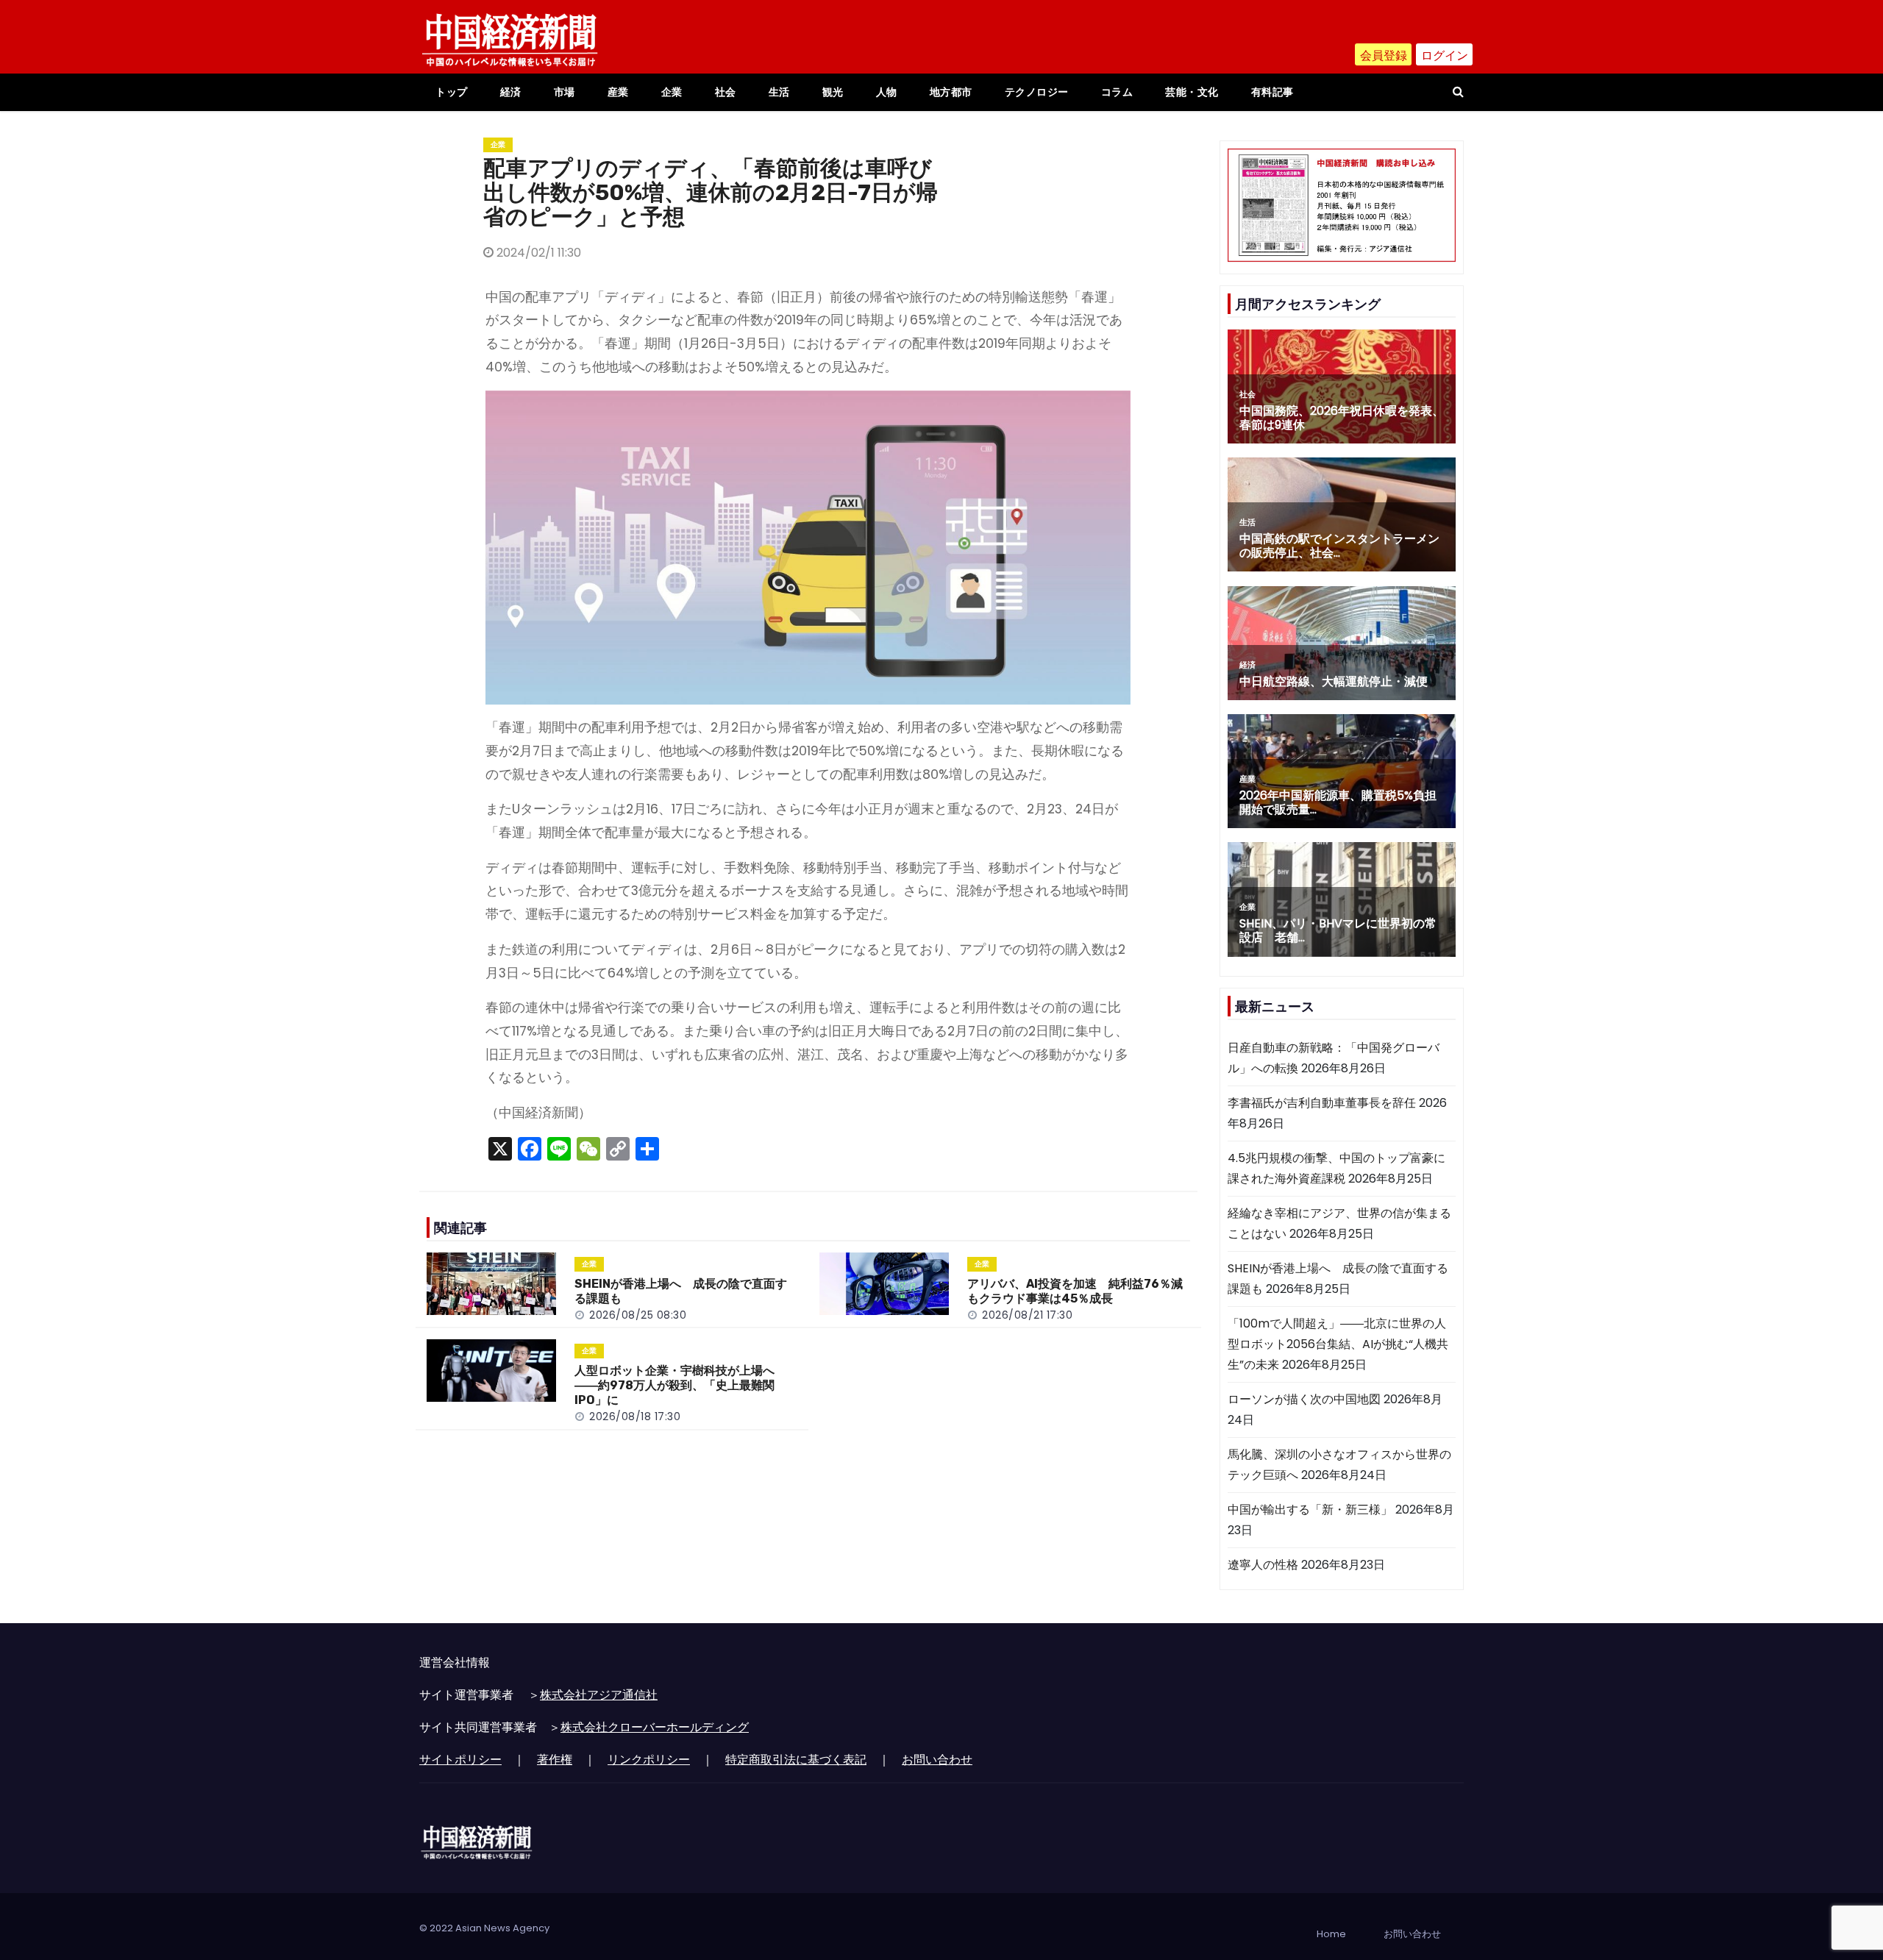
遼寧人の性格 (1263, 1565)
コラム (1117, 92)
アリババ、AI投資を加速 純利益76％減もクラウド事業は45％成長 (1075, 1291)
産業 (618, 92)
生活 (779, 92)
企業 (672, 92)
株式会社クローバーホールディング (655, 1727)
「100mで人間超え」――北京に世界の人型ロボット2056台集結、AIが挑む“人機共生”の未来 (1338, 1344)
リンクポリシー (649, 1760)
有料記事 (1272, 92)
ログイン (1445, 56)
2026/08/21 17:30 (1027, 1315)
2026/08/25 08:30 (638, 1315)
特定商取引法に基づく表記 (796, 1760)
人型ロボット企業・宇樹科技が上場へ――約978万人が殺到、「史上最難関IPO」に (674, 1385)
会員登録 (1384, 56)
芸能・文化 (1192, 92)
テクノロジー (1037, 92)
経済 (511, 92)
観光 (833, 92)
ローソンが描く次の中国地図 (1304, 1399)
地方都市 (951, 92)
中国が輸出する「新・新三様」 (1310, 1510)
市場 (565, 92)
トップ (452, 92)
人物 (887, 92)
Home (1331, 1934)
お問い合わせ (937, 1760)
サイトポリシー (460, 1760)
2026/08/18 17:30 (635, 1416)
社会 (726, 92)
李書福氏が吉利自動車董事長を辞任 (1322, 1103)
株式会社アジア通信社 (599, 1695)
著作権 (555, 1760)
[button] (1458, 92)
